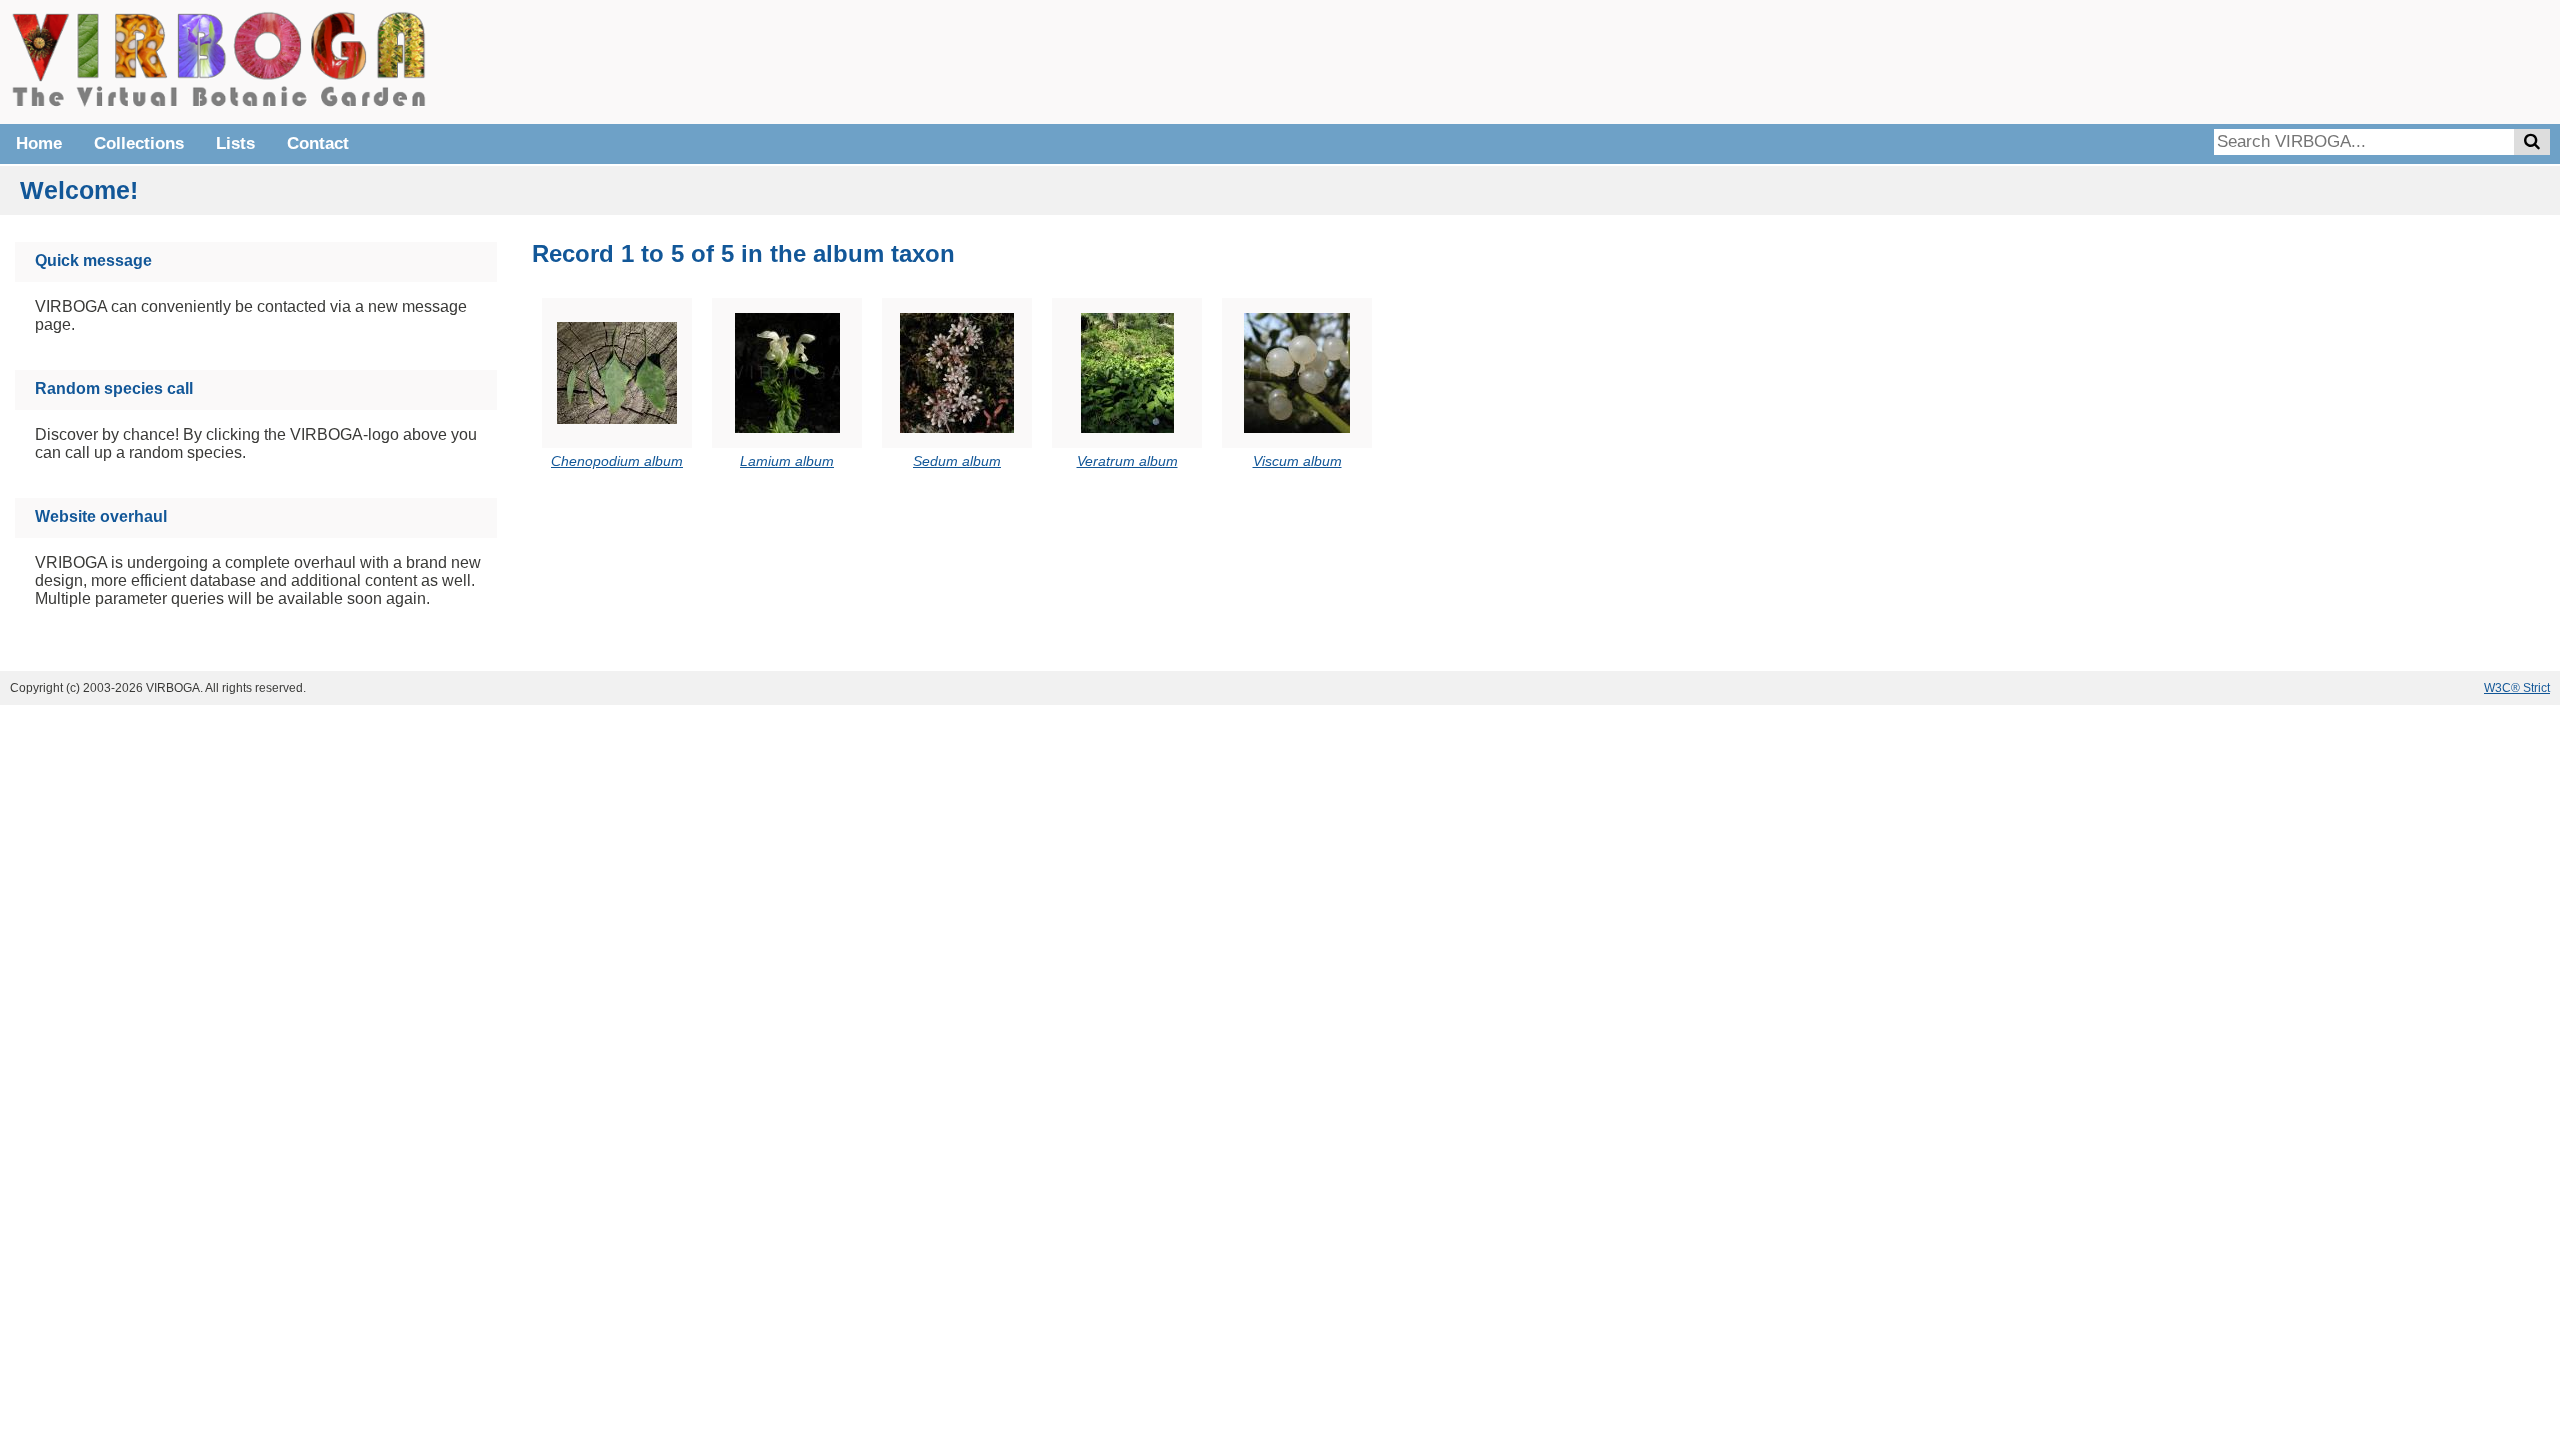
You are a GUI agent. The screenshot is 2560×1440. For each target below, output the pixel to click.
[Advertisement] (2250, 60)
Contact (318, 143)
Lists (235, 143)
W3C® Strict (2517, 688)
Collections (139, 143)
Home (39, 143)
